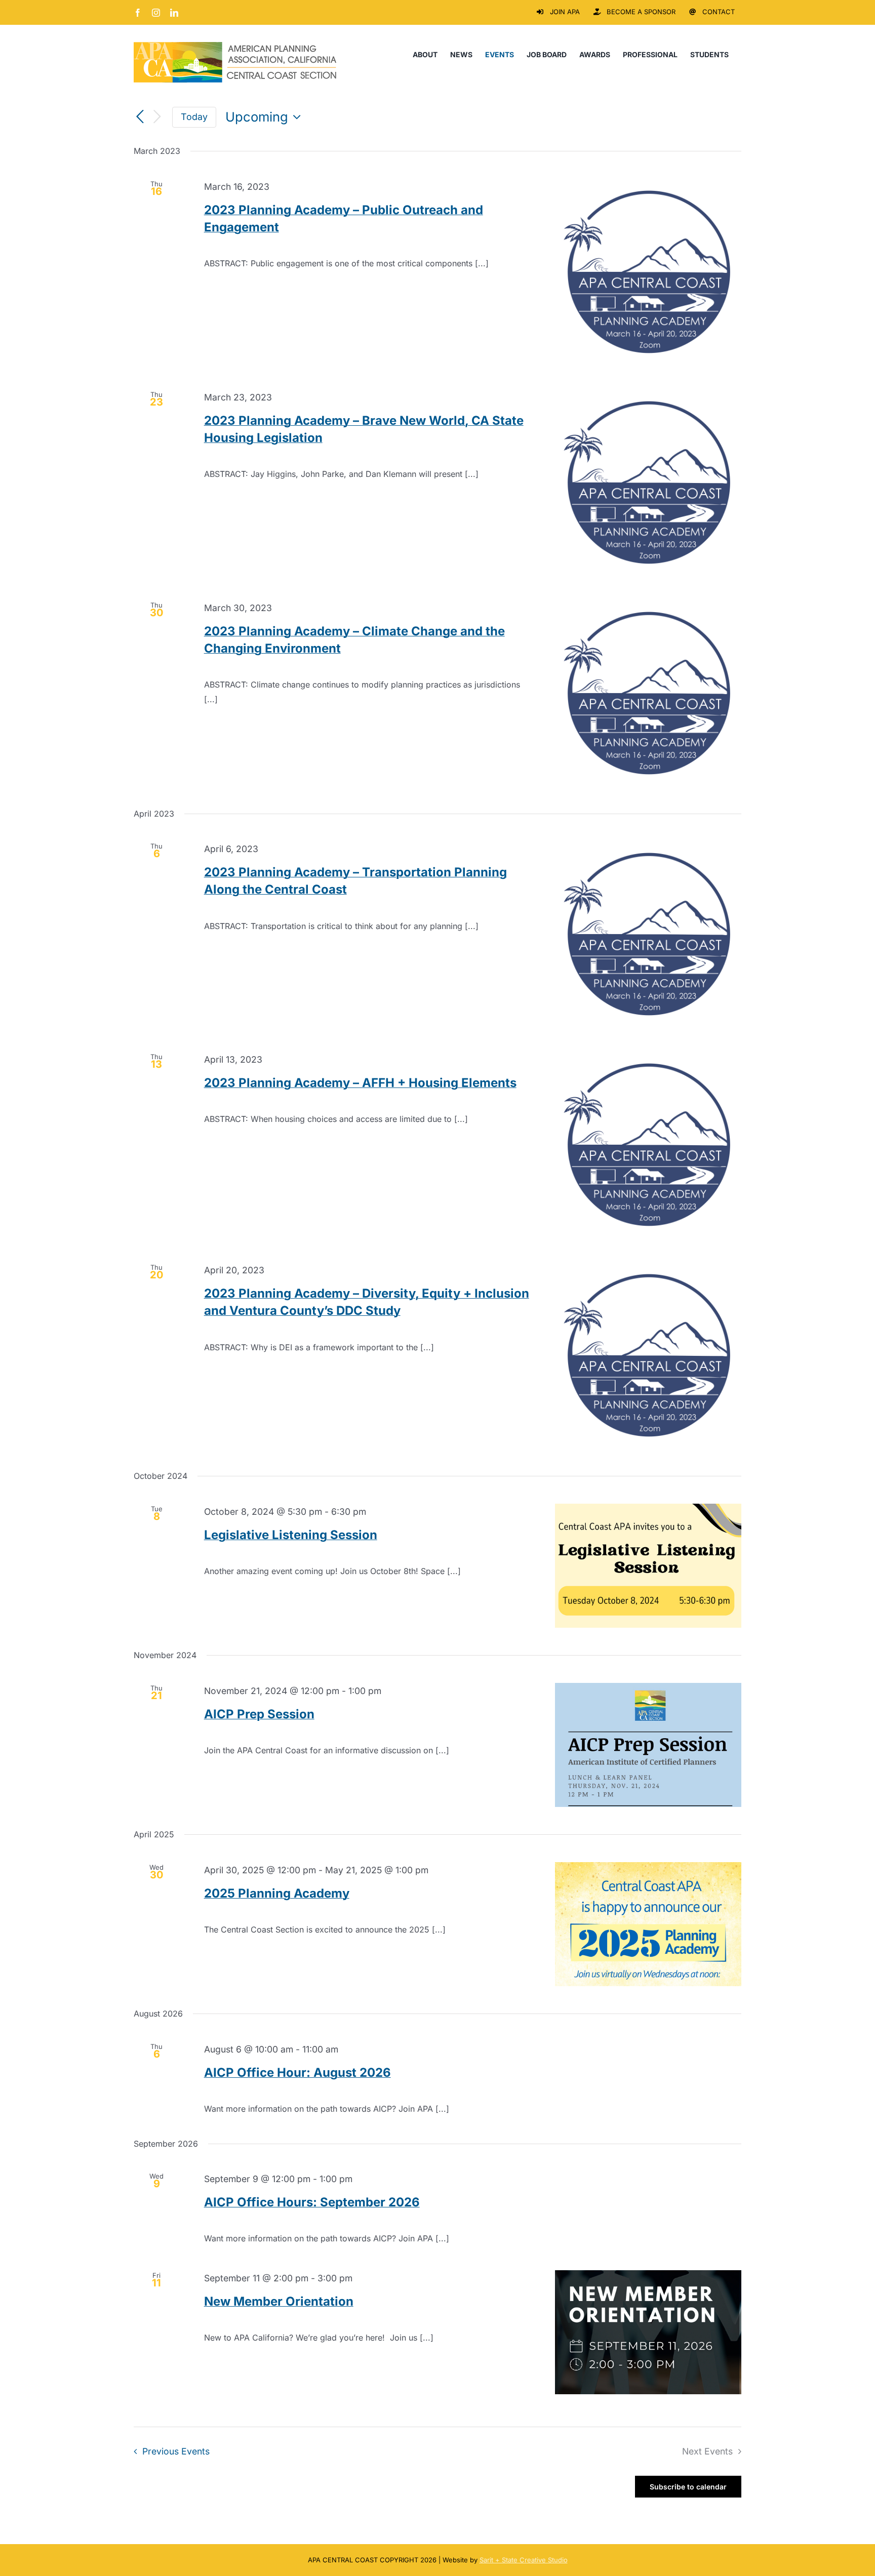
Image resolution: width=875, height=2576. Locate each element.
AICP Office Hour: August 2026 (297, 2072)
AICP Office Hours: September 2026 (312, 2202)
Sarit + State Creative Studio (524, 2560)
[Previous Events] (140, 117)
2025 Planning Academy (277, 1893)
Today (194, 117)
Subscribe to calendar (688, 2487)
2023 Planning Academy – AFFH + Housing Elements (360, 1083)
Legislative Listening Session (291, 1535)
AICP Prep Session (259, 1714)
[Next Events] (157, 117)
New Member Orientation (279, 2301)
